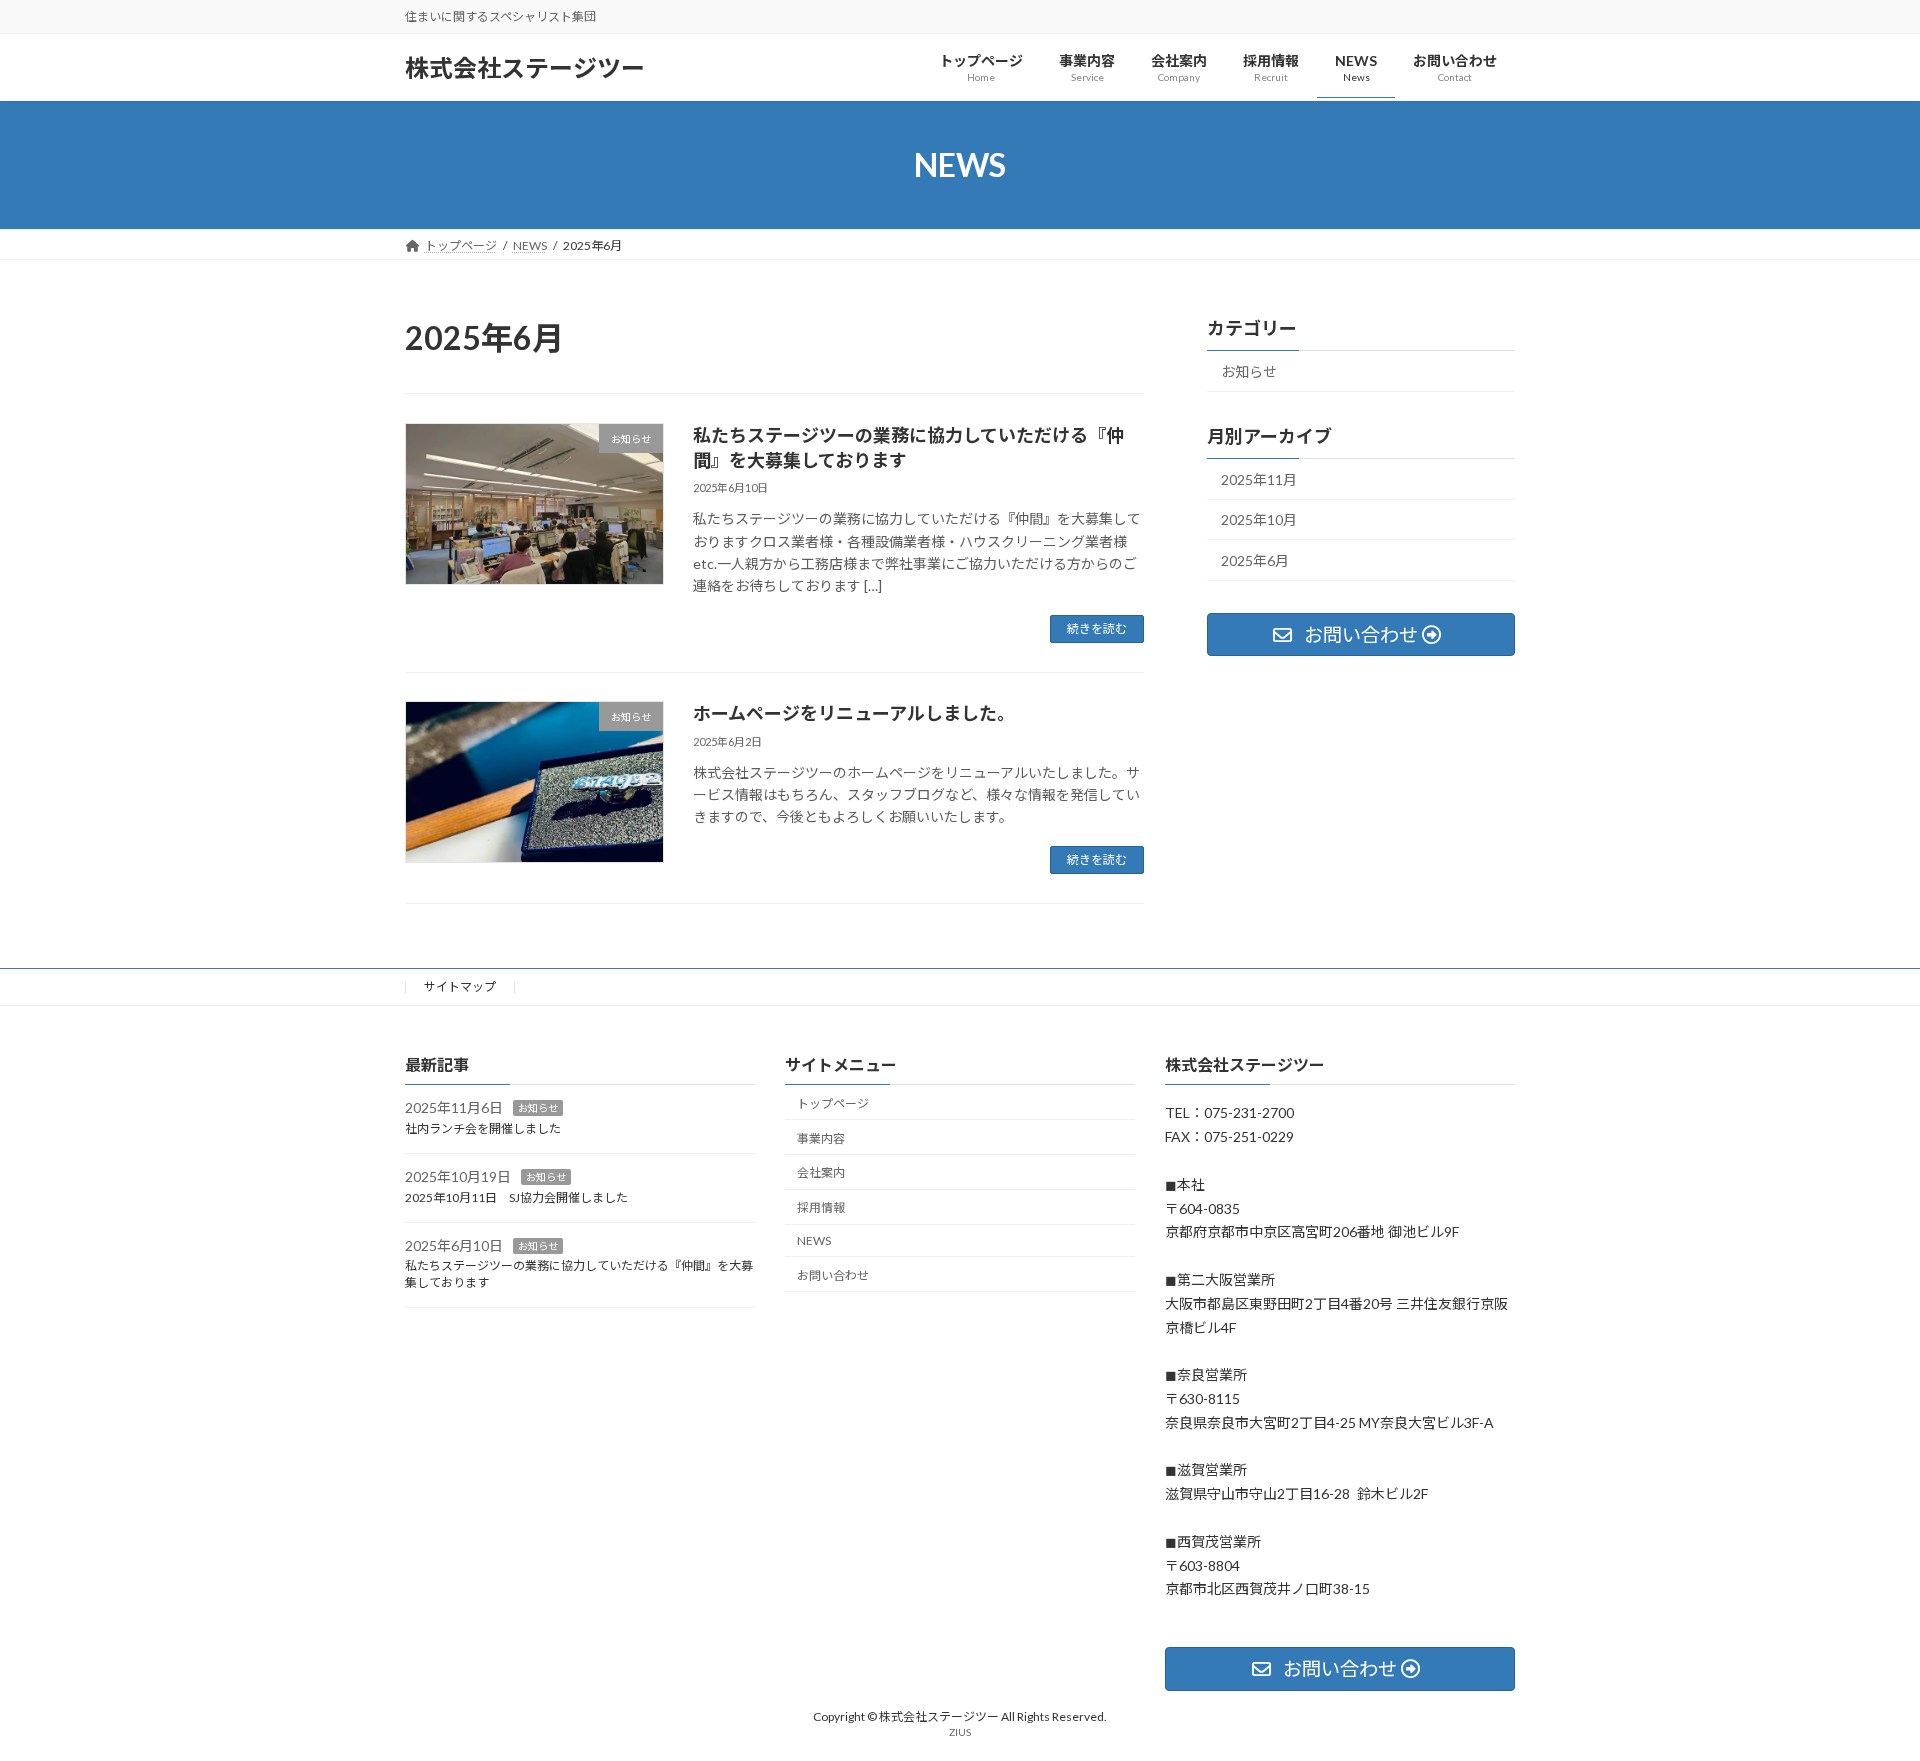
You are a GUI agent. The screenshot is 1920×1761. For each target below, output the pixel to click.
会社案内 (821, 1172)
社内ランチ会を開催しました (483, 1128)
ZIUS (960, 1731)
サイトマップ (460, 986)
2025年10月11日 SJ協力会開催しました (516, 1196)
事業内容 (821, 1137)
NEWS (814, 1240)
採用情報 (821, 1207)
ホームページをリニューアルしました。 (854, 713)
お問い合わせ (833, 1274)
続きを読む (1097, 628)
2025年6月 (1255, 560)
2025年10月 (1259, 519)
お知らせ (1249, 371)
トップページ (833, 1102)
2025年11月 (1259, 479)
